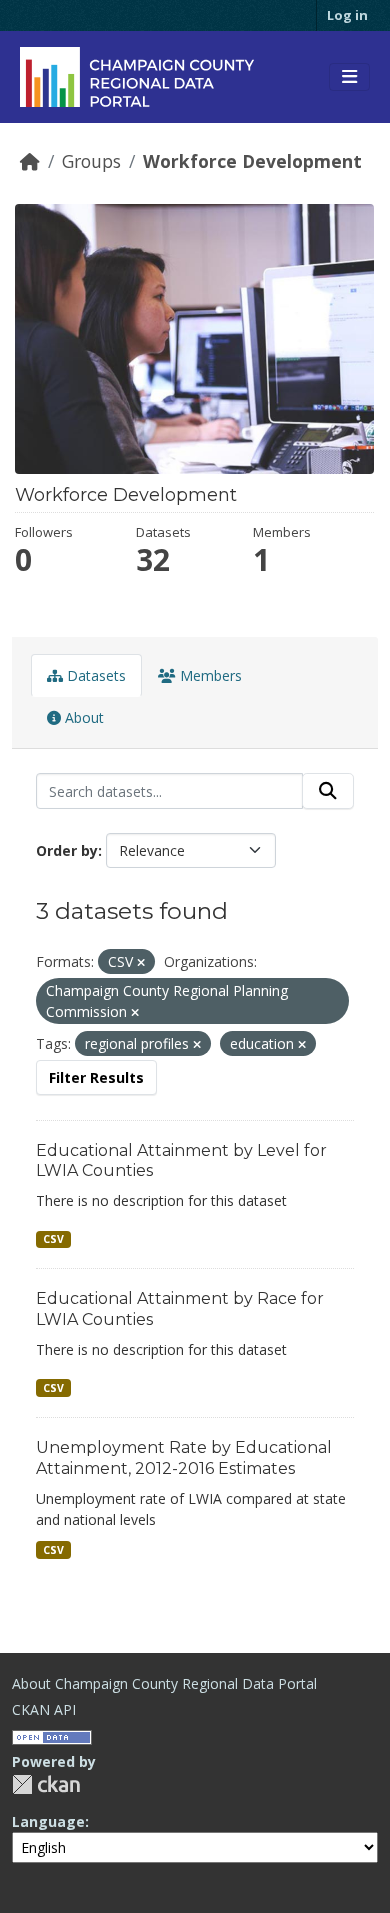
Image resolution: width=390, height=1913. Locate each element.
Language (48, 1821)
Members (209, 675)
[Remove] (141, 962)
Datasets (94, 675)
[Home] (30, 161)
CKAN (46, 1784)
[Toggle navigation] (349, 77)
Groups (91, 161)
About (82, 717)
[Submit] (328, 791)
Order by (67, 850)
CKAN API (44, 1709)
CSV (53, 1239)
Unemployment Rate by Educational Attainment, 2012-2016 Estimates (184, 1458)
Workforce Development (252, 161)
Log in (347, 15)
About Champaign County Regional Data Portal (164, 1683)
